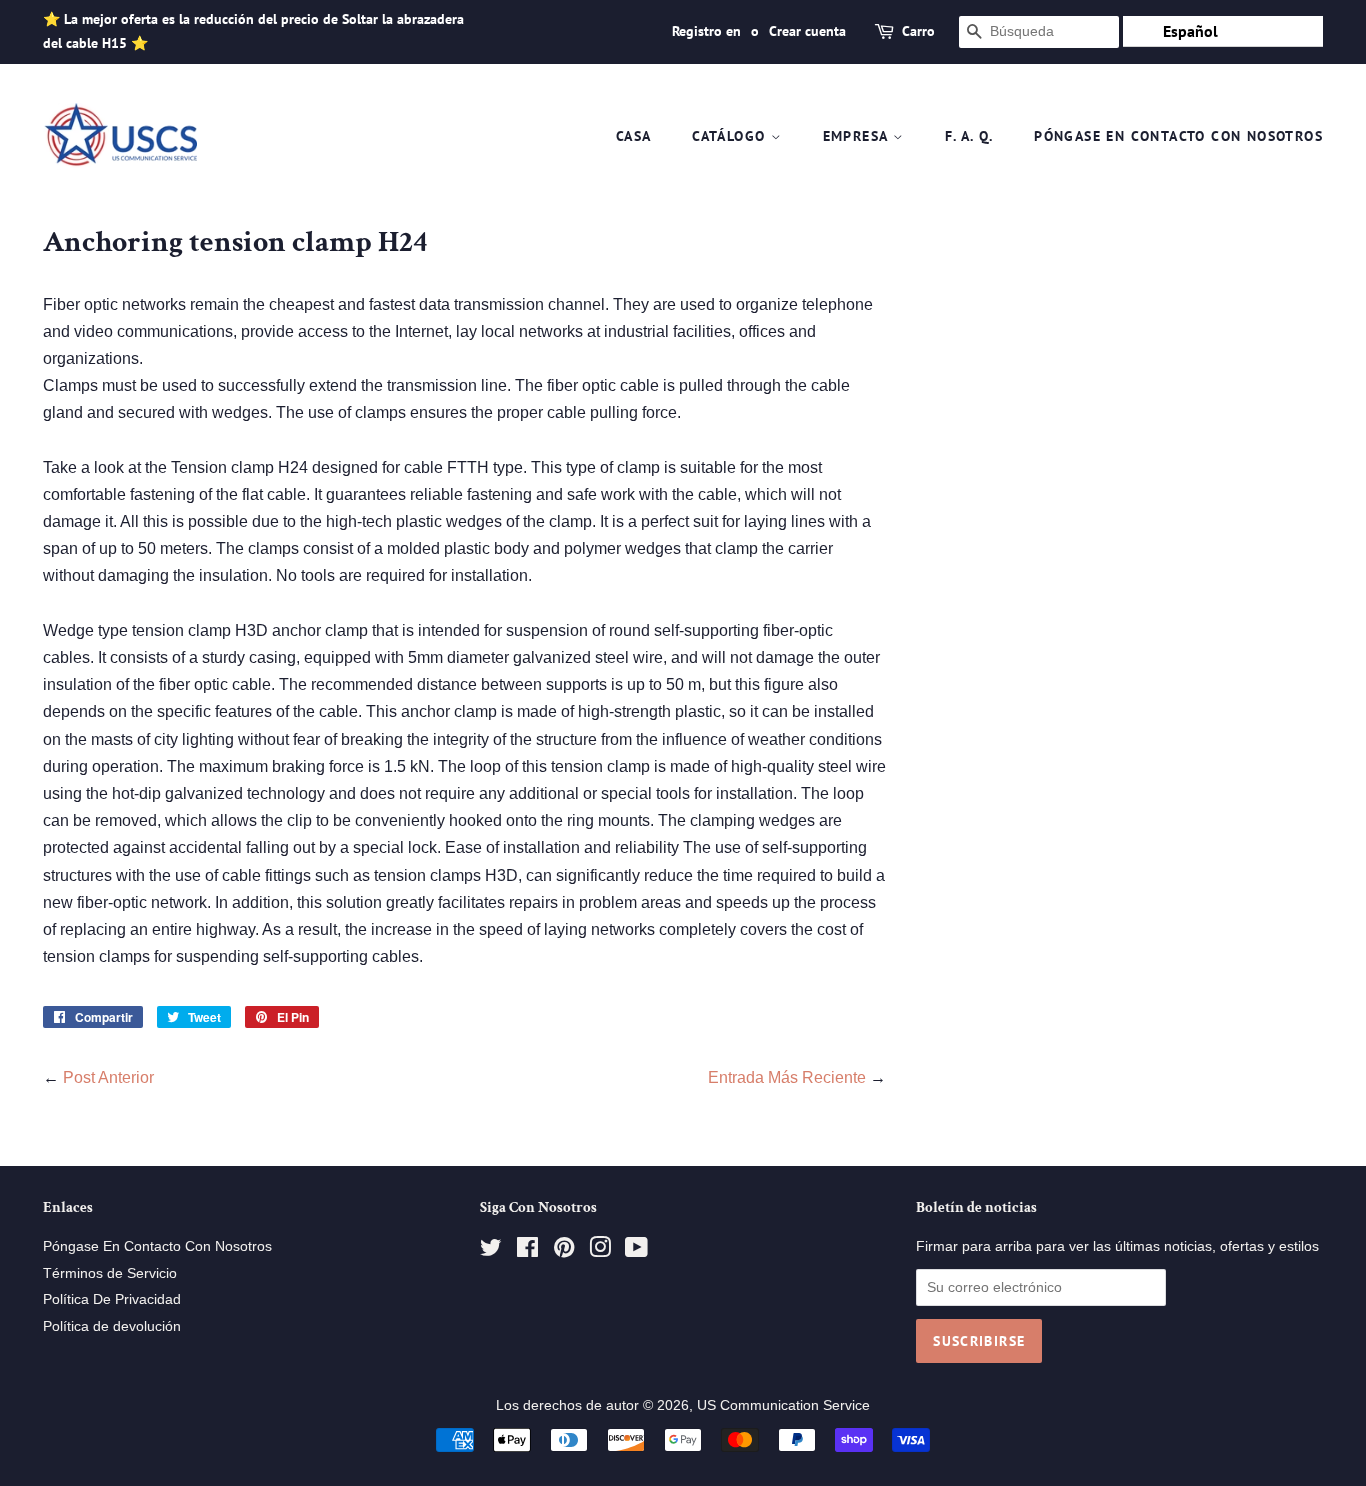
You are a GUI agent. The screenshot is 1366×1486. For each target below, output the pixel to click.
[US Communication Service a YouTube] (636, 1251)
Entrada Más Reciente (787, 1077)
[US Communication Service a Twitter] (491, 1251)
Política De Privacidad (112, 1299)
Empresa (858, 136)
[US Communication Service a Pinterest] (564, 1251)
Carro (918, 31)
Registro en (706, 31)
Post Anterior (108, 1077)
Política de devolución (112, 1326)
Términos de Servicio (110, 1273)
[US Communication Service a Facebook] (527, 1251)
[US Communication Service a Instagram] (600, 1251)
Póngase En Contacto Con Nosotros (1178, 136)
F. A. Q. (969, 136)
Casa (634, 136)
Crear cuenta (807, 31)
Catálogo (731, 136)
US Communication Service (783, 1405)
